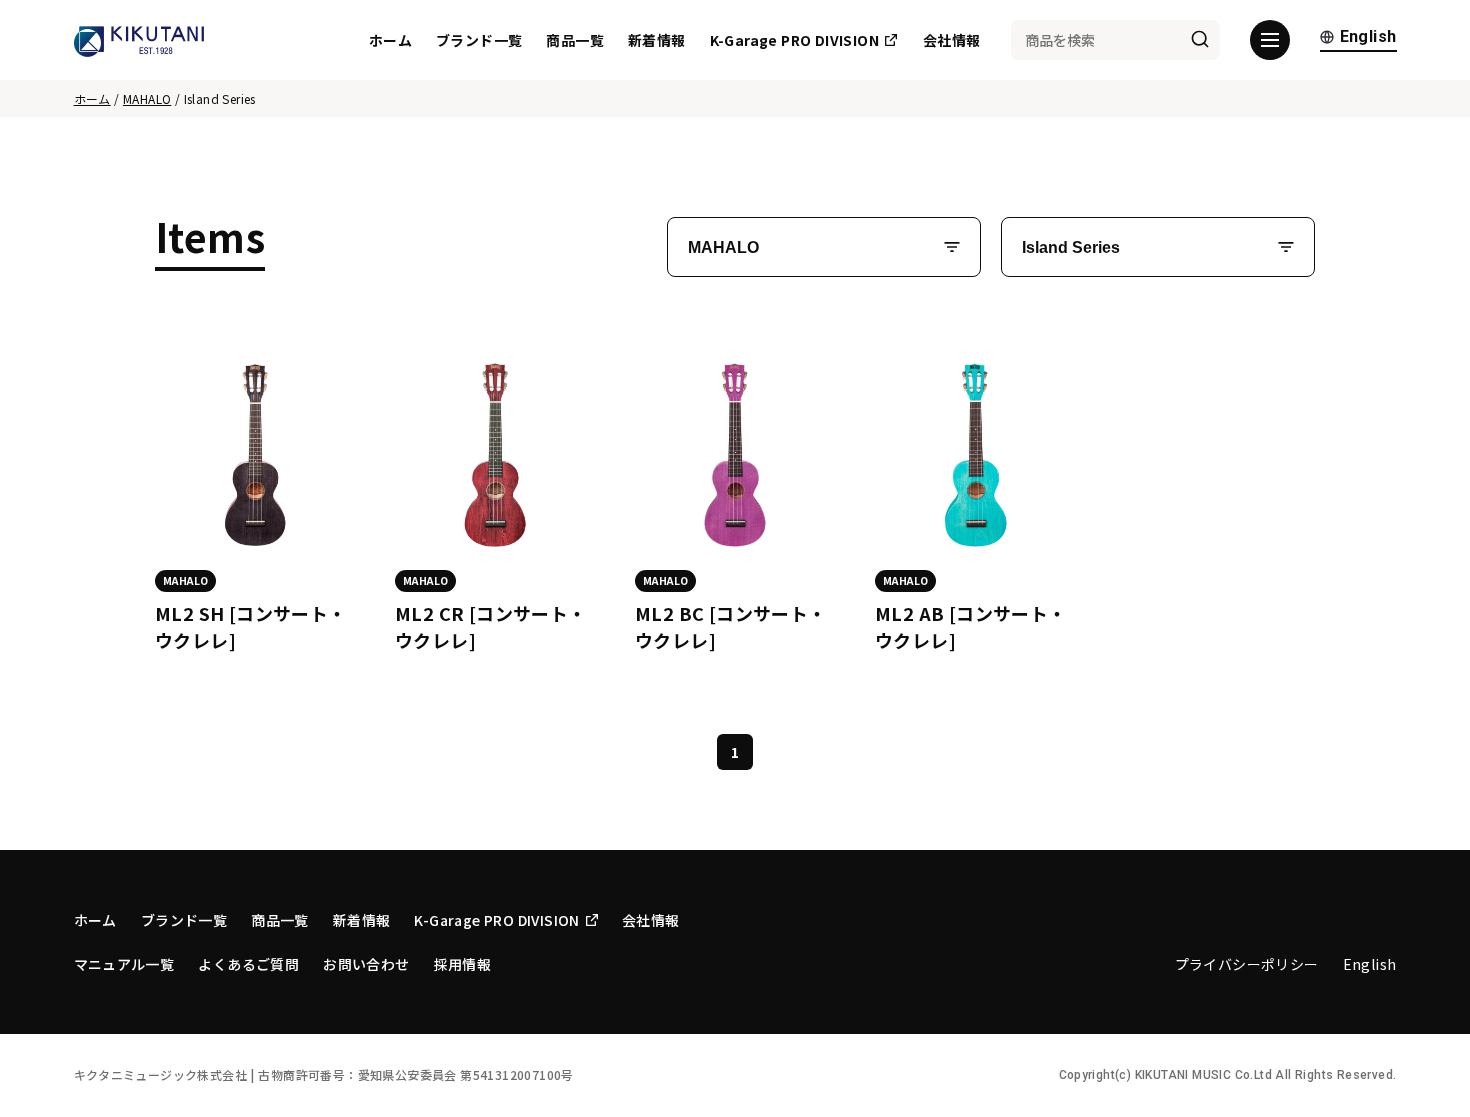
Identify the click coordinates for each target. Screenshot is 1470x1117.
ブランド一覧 (479, 40)
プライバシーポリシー (1247, 964)
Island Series (1071, 247)
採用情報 (463, 964)
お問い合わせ (366, 964)
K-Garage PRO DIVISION (794, 40)
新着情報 (657, 40)
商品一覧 (575, 40)
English (1368, 37)
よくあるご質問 (248, 964)
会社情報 (952, 40)
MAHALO (147, 98)
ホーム (390, 40)
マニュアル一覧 (124, 964)
